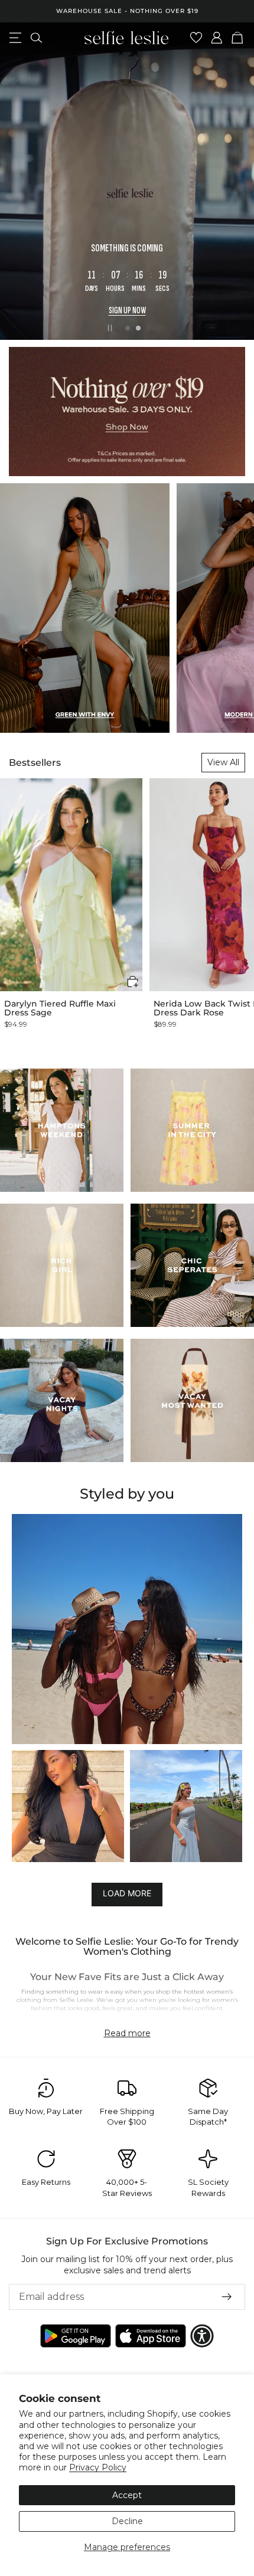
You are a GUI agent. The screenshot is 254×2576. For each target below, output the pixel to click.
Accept (127, 2495)
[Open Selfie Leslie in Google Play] (76, 2336)
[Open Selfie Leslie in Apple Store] (151, 2336)
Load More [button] (127, 1893)
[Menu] (15, 38)
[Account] (217, 38)
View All (223, 762)
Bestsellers (35, 763)
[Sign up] (227, 2297)
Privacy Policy (98, 2467)
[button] (133, 981)
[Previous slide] (19, 181)
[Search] (36, 38)
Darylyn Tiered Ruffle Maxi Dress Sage (60, 1009)
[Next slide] (235, 181)
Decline (127, 2521)
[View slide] (127, 181)
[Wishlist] (196, 38)
